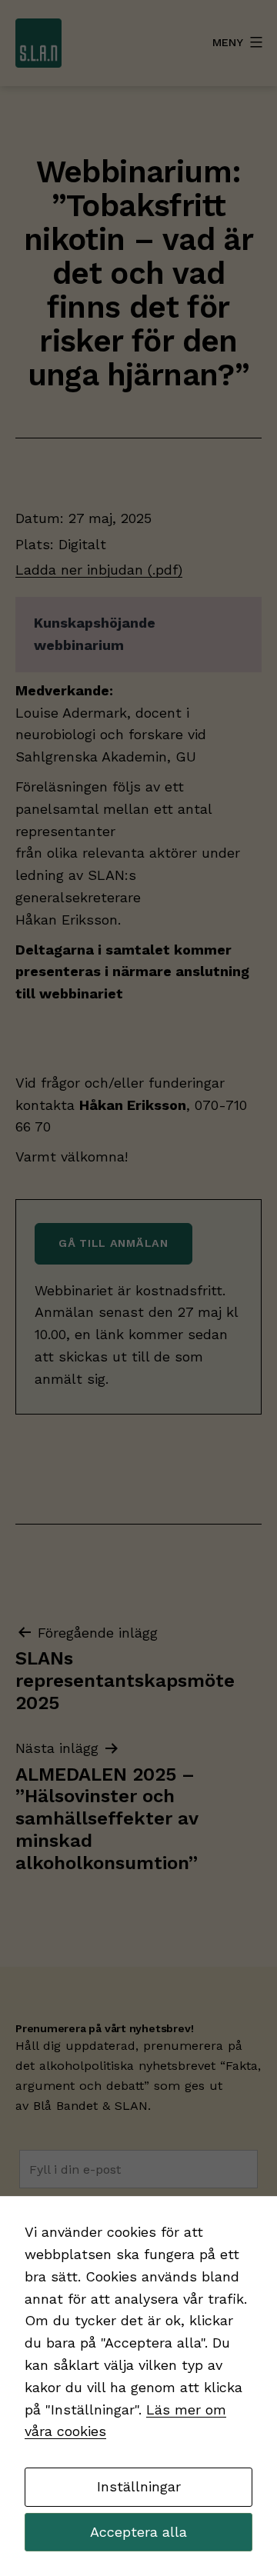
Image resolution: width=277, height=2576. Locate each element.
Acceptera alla (138, 2532)
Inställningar (139, 2486)
